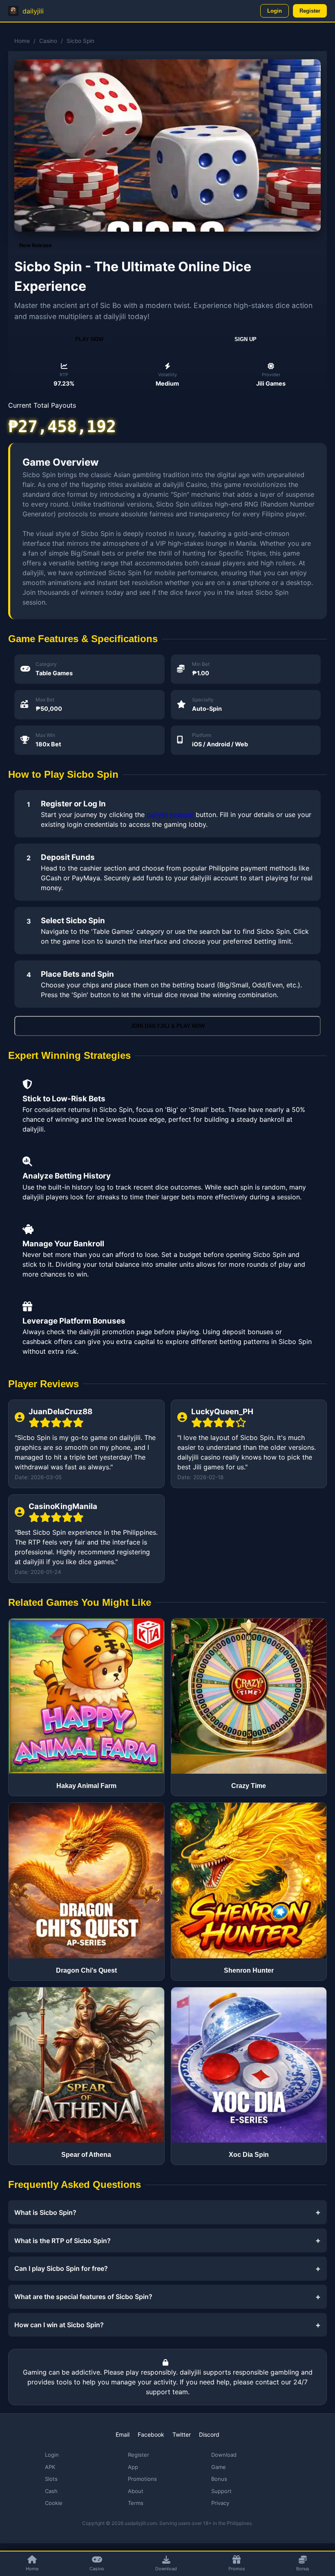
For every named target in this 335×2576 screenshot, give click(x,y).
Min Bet (201, 664)
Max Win (45, 735)
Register (310, 11)
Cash (51, 2491)
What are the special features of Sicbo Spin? (83, 2297)
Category (46, 664)
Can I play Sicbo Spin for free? (61, 2268)
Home (22, 41)
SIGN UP (246, 339)
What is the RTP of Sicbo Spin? (63, 2241)
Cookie (54, 2503)
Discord (209, 2434)
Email (123, 2434)
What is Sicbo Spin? (45, 2212)
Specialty (203, 700)
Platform (202, 735)
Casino (48, 41)
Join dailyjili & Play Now (168, 1026)
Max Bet (45, 700)
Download (224, 2455)
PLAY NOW (89, 339)
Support (221, 2491)
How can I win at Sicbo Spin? (59, 2325)
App (133, 2467)
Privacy (220, 2503)
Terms (136, 2503)
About (136, 2491)
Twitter (182, 2434)
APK (50, 2467)
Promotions (142, 2479)
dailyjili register (170, 815)
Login (275, 11)
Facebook (151, 2434)
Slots (51, 2479)
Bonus (219, 2479)
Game (219, 2467)
